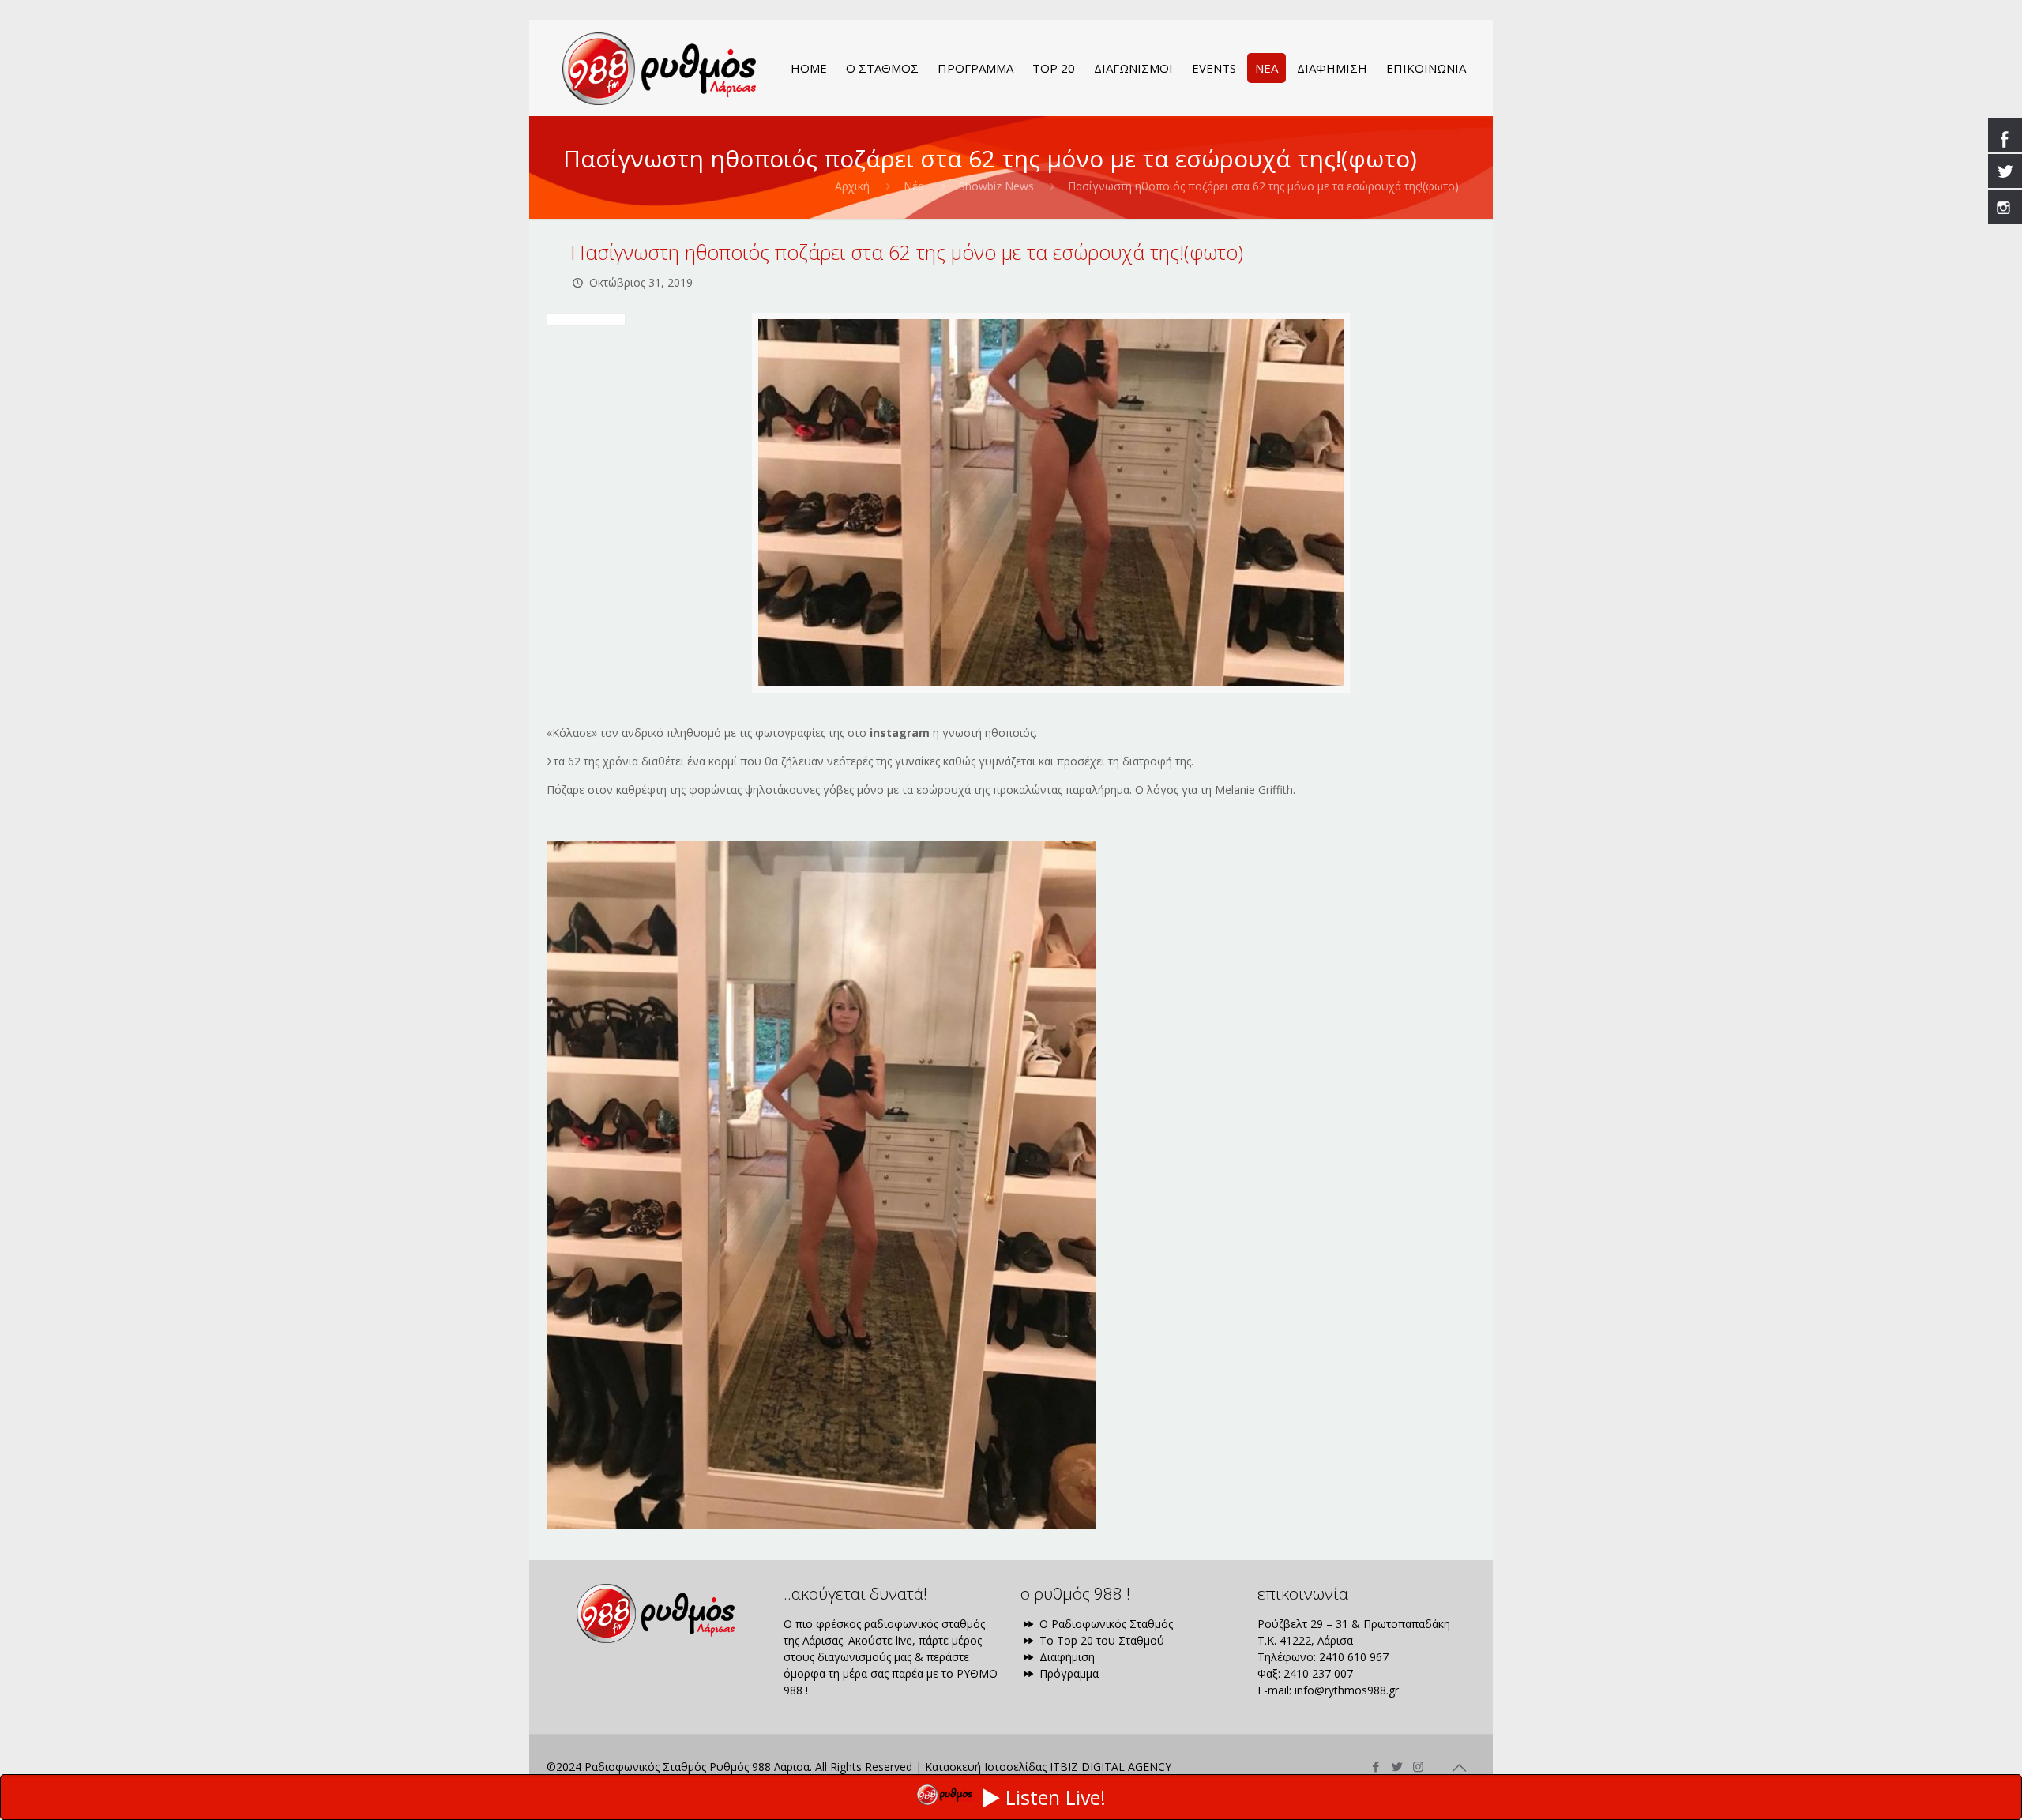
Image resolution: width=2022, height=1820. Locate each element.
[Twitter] (1397, 1766)
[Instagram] (1418, 1766)
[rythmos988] (659, 68)
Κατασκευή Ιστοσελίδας (986, 1767)
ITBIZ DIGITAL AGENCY (1111, 1767)
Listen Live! (1056, 1797)
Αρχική (852, 186)
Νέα (914, 186)
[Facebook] (1376, 1766)
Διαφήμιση (1065, 1657)
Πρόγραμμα (1067, 1673)
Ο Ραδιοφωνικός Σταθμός (1105, 1624)
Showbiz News (996, 186)
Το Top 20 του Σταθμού (1100, 1640)
